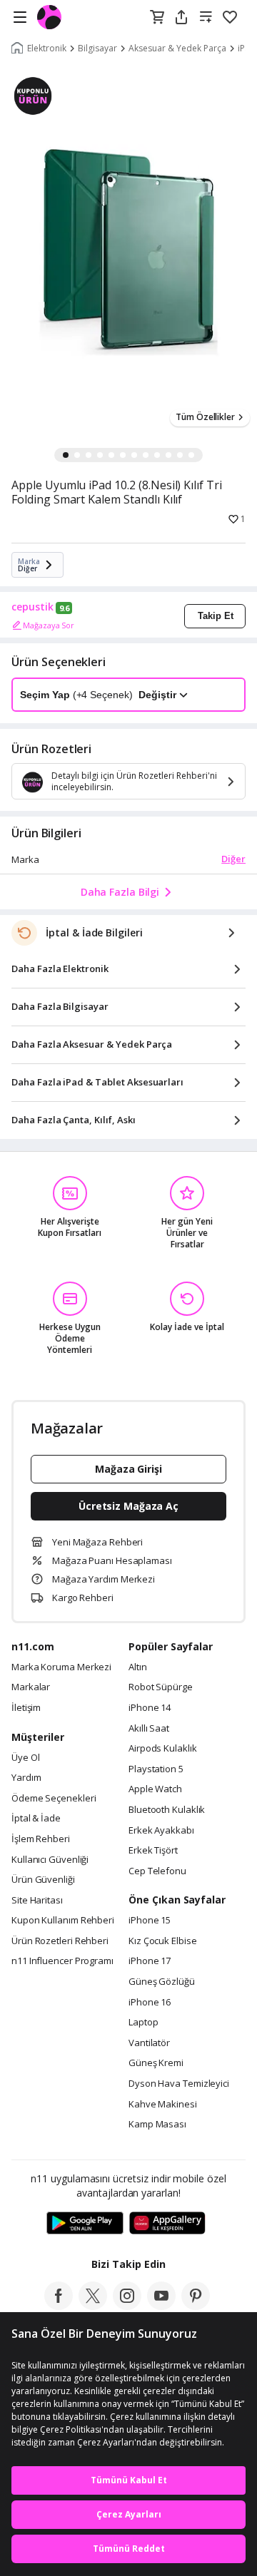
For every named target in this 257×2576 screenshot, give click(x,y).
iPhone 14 (150, 1708)
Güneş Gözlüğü (162, 1982)
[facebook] (59, 2306)
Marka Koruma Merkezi (61, 1667)
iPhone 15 (150, 1921)
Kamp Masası (157, 2125)
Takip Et (216, 616)
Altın (138, 1667)
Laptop (143, 2023)
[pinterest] (196, 2306)
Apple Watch (155, 1789)
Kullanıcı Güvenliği (50, 1860)
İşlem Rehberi (41, 1839)
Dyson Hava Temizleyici (179, 2084)
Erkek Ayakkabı (161, 1831)
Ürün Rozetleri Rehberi (60, 1941)
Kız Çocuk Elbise (163, 1941)
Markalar (31, 1687)
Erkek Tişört (153, 1851)
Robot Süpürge (161, 1687)
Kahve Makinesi (163, 2105)
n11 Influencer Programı (62, 1961)
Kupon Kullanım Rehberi (63, 1921)
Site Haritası (37, 1901)
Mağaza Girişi (128, 1469)
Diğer (233, 859)
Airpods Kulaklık (163, 1749)
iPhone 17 (150, 1961)
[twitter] (93, 2306)
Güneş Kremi (156, 2063)
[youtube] (161, 2306)
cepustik (32, 607)
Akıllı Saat (149, 1729)
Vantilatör (149, 2043)
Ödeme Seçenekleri (54, 1799)
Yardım (26, 1778)
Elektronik (47, 48)
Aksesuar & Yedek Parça (177, 48)
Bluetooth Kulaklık (167, 1810)
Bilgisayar (97, 48)
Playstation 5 (156, 1769)
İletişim (26, 1708)
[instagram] (127, 2306)
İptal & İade (36, 1819)
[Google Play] (85, 2224)
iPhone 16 (150, 2003)
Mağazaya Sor (49, 625)
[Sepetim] (157, 18)
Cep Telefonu (157, 1871)
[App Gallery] (167, 2224)
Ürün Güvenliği (43, 1880)
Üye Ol (25, 1758)
